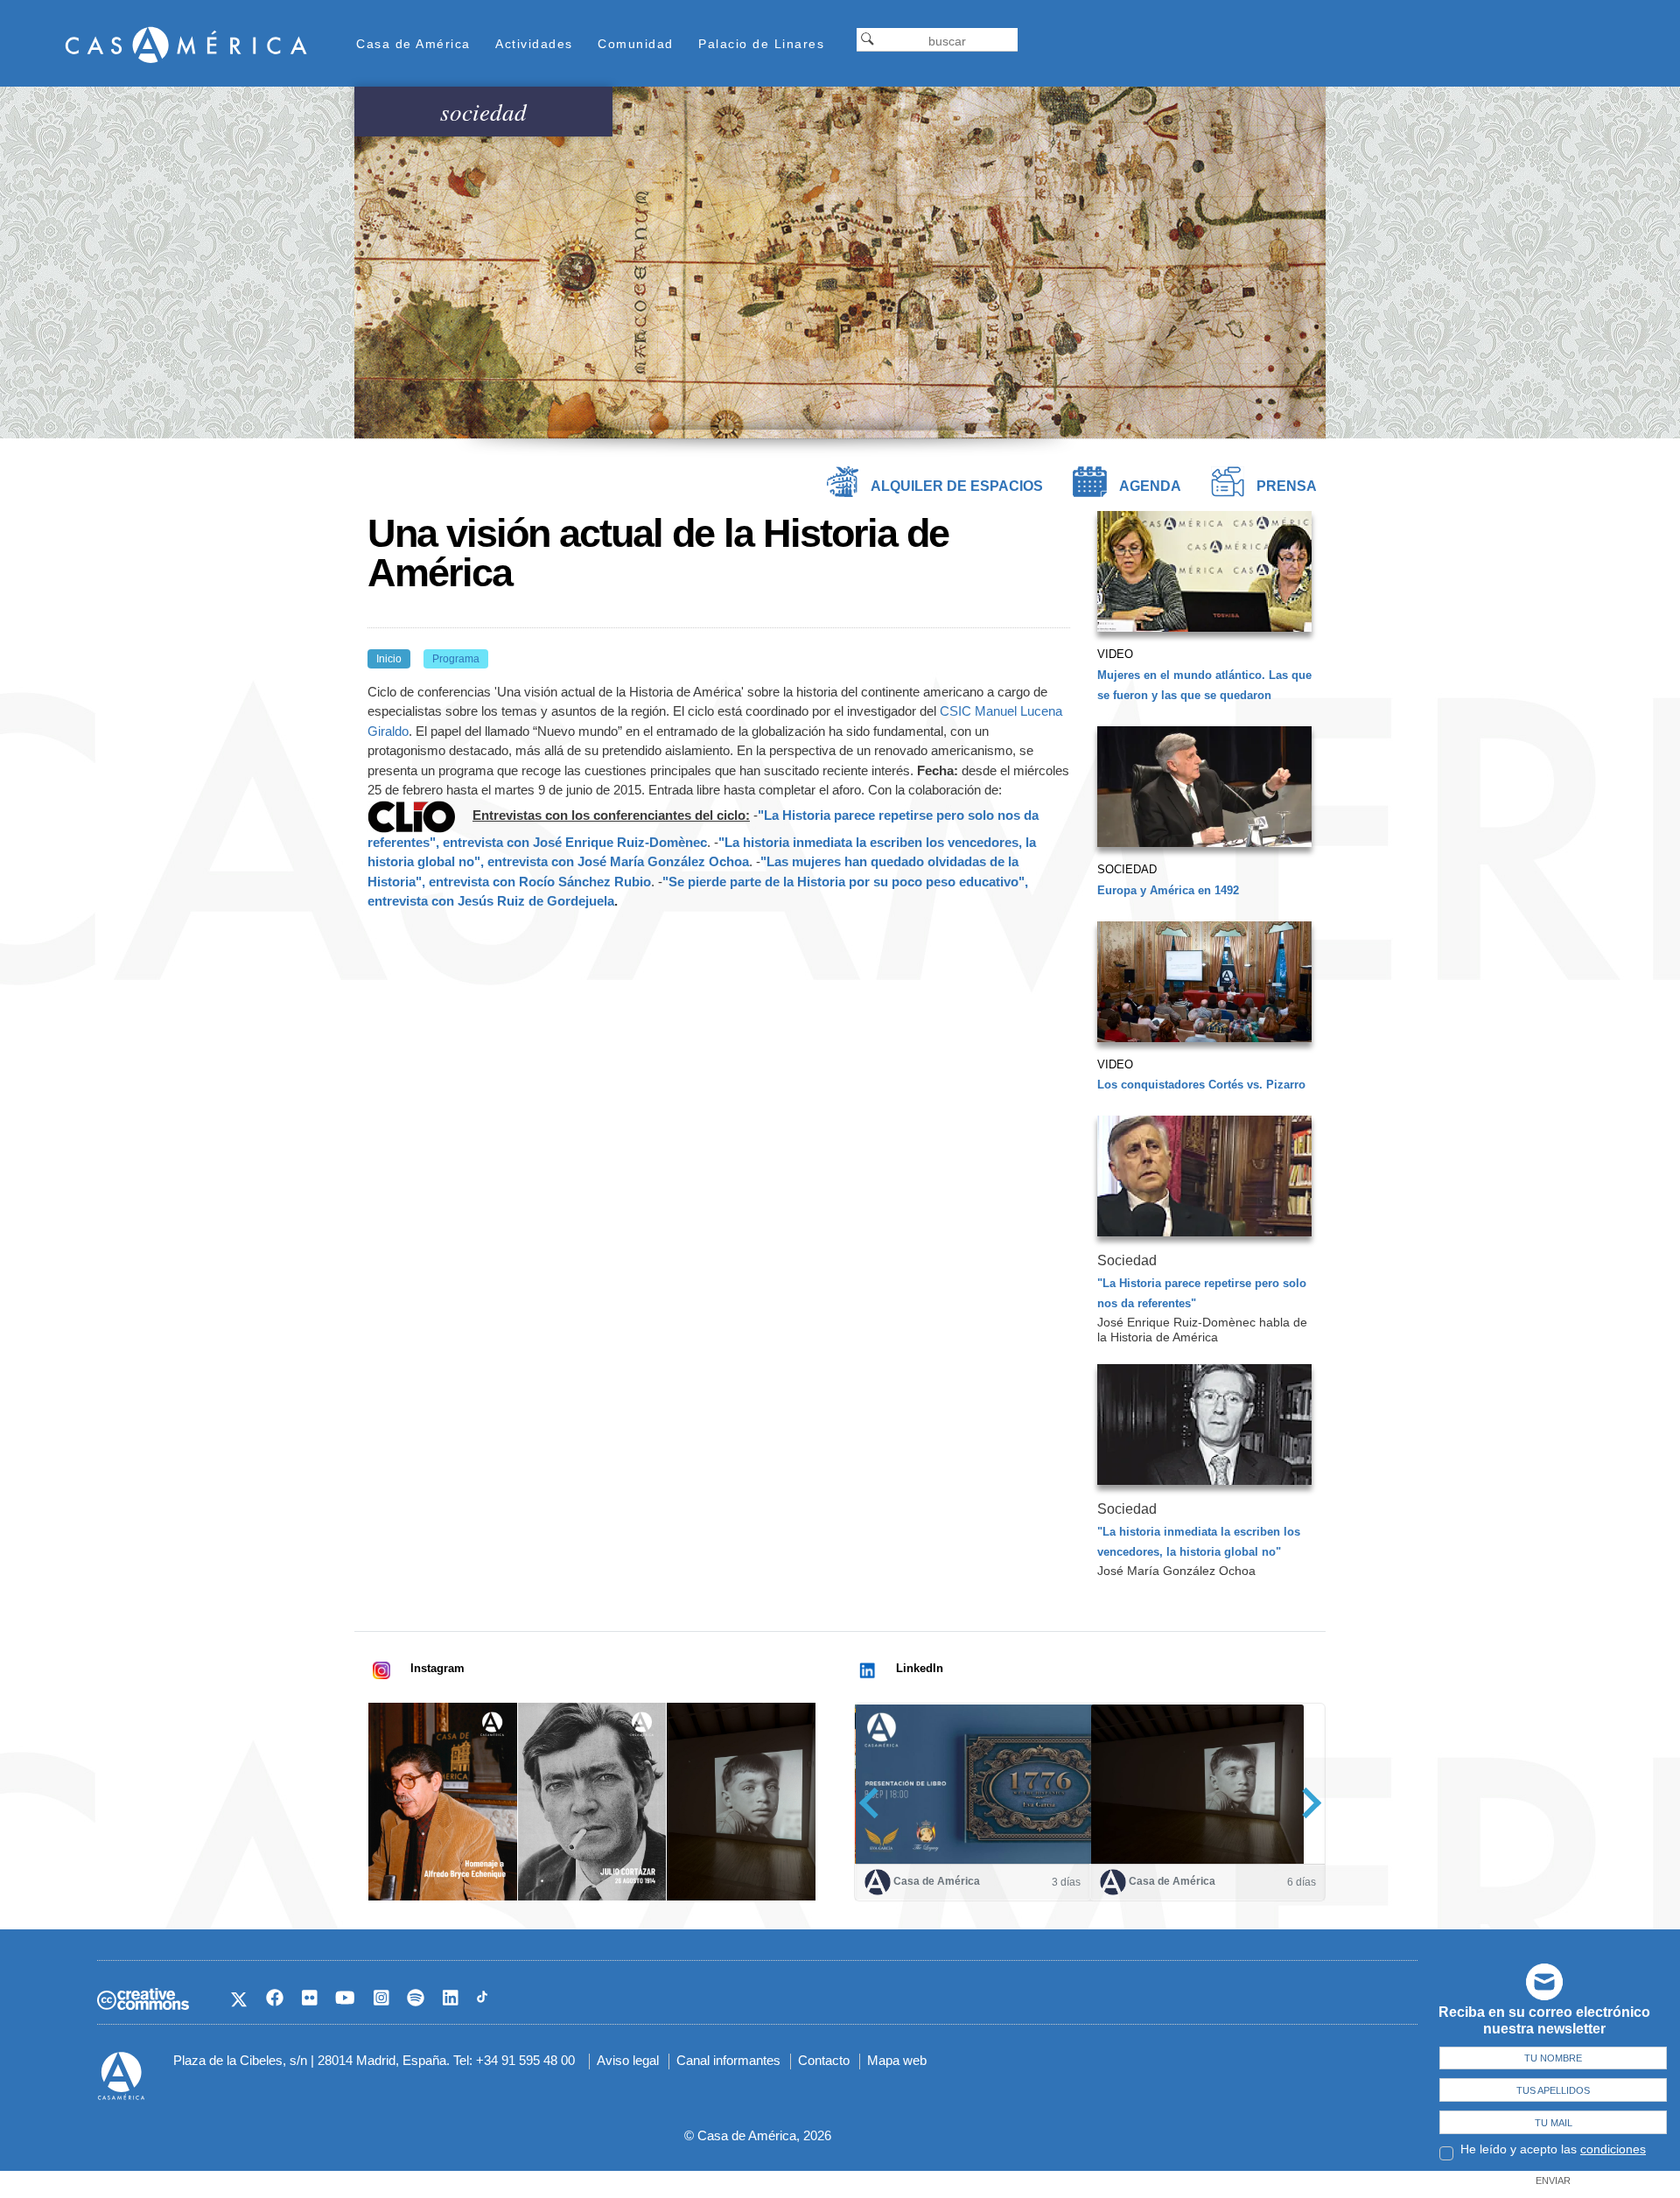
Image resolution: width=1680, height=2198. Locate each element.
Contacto (824, 2060)
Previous (875, 1803)
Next (1306, 1803)
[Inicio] (186, 44)
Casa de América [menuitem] (413, 44)
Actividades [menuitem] (534, 44)
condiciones (1613, 2149)
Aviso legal (628, 2060)
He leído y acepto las (1553, 2149)
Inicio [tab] (389, 659)
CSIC (955, 711)
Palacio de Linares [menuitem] (761, 44)
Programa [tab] (456, 659)
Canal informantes (728, 2060)
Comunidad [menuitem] (636, 44)
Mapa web (897, 2060)
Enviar (1553, 2180)
